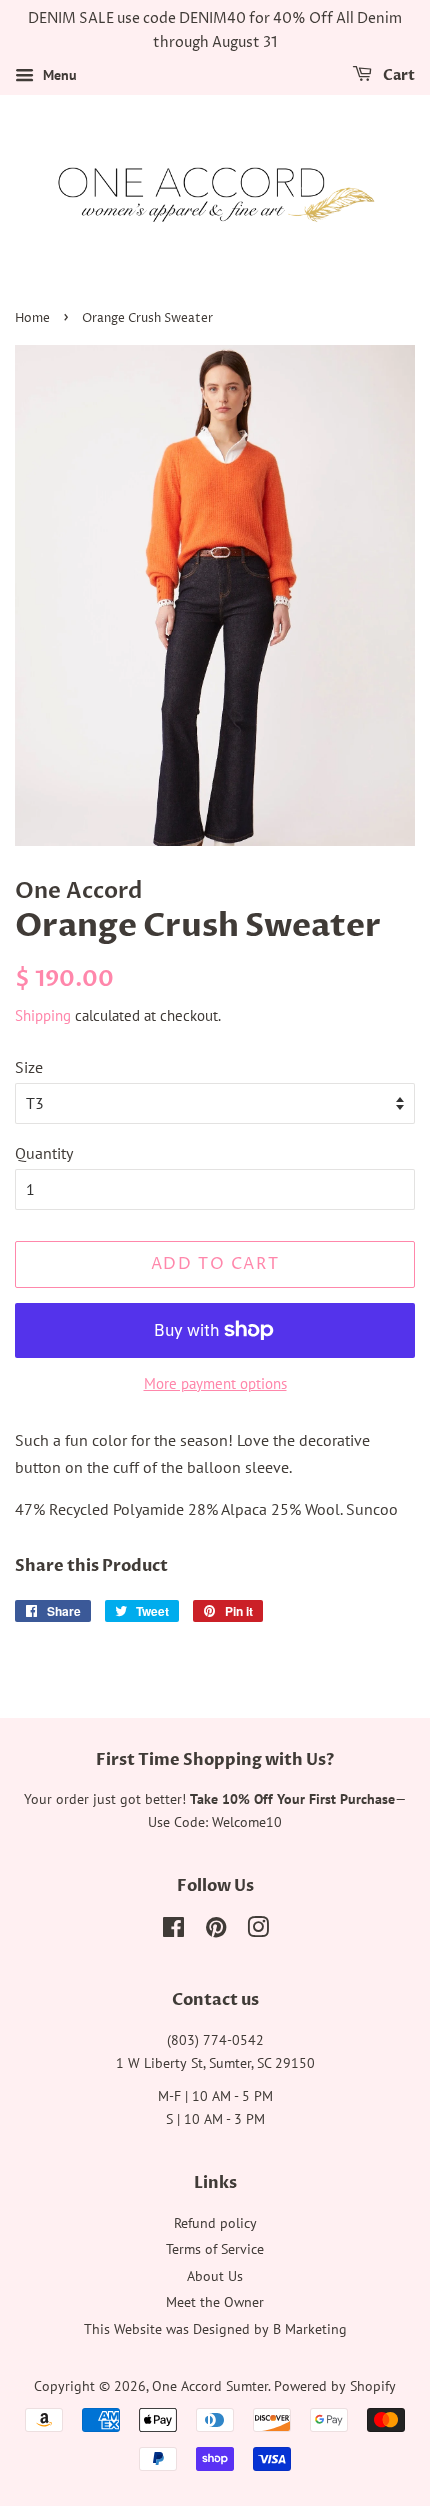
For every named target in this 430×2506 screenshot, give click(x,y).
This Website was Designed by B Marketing (215, 2329)
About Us (215, 2276)
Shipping (43, 1015)
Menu (58, 75)
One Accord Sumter (210, 2386)
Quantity (44, 1153)
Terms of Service (215, 2249)
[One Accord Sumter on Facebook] (173, 1931)
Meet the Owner (215, 2302)
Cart (397, 75)
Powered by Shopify (335, 2386)
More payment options (215, 1383)
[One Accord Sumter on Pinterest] (216, 1931)
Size (29, 1067)
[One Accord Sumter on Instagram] (258, 1931)
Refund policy (215, 2223)
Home (32, 318)
